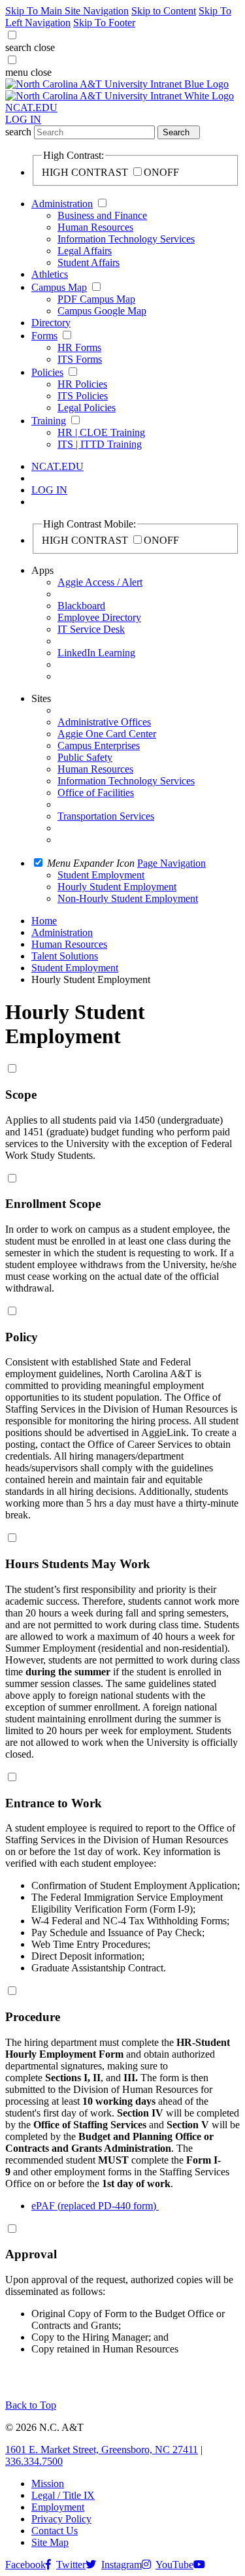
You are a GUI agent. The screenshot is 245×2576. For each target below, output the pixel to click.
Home (44, 921)
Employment (58, 2507)
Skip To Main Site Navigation (67, 11)
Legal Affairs (85, 251)
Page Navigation (171, 863)
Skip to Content (164, 11)
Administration (62, 204)
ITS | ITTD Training (100, 444)
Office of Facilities (96, 793)
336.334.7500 (34, 2461)
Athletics (50, 274)
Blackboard (81, 606)
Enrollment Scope (53, 1204)
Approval (31, 2254)
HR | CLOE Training (101, 432)
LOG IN (23, 119)
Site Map (50, 2542)
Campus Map (59, 287)
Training (49, 421)
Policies (47, 372)
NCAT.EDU (31, 108)
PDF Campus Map (96, 299)
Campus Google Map (102, 311)
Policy (22, 1337)
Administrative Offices (104, 722)
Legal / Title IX (63, 2495)
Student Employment (75, 968)
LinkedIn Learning (96, 653)
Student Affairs (89, 262)
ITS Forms (80, 359)
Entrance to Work (54, 1803)
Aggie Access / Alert (100, 582)
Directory (51, 323)
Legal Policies (87, 408)
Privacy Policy (61, 2519)
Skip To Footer (104, 23)
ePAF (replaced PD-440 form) (95, 2206)
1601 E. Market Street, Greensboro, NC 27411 (102, 2450)
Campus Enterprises (99, 745)
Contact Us (55, 2531)
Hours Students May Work (78, 1564)
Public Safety (85, 757)
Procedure (33, 2017)
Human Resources (95, 227)
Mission (48, 2484)
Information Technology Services (126, 239)
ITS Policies (83, 396)
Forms (44, 336)
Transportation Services (106, 816)
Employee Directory (99, 617)
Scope (21, 1095)
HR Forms (79, 347)
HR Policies (82, 384)
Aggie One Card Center (107, 734)
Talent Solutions (65, 956)
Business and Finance (102, 215)
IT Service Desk (91, 629)
